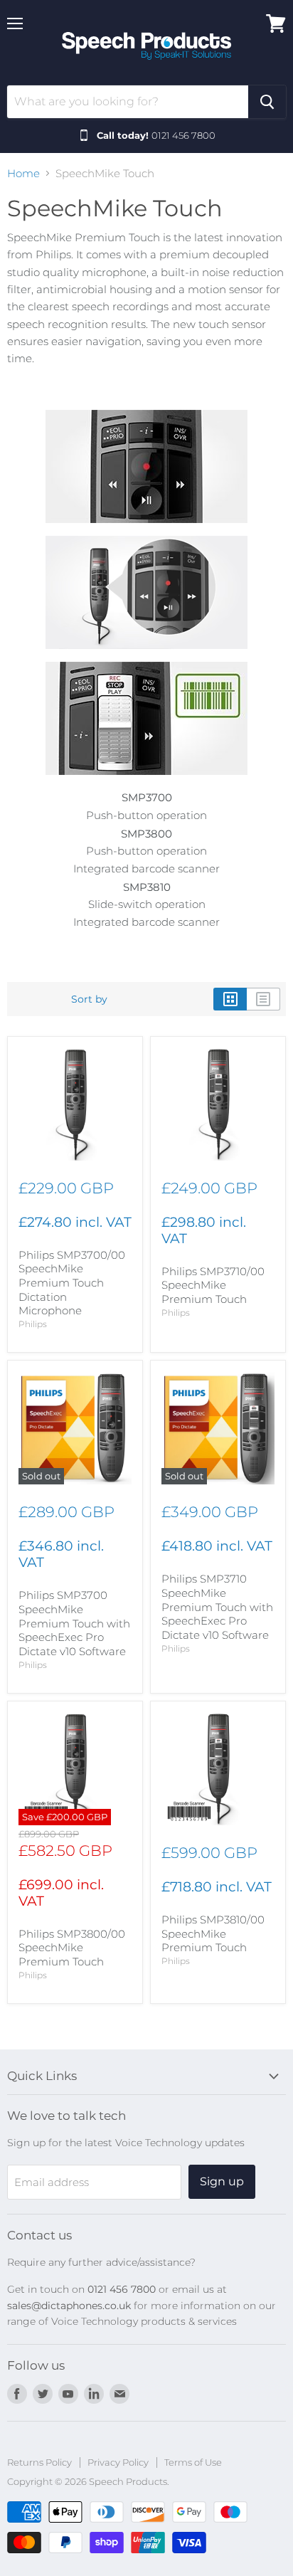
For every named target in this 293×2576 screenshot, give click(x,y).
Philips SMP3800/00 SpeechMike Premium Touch (72, 1948)
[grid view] (230, 999)
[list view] (263, 999)
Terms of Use (193, 2462)
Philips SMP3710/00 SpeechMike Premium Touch (213, 1285)
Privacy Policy (118, 2462)
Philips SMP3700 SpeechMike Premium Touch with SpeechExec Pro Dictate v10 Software (74, 1623)
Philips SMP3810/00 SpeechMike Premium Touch (213, 1933)
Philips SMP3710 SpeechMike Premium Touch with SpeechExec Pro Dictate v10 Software (217, 1607)
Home (23, 173)
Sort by (89, 999)
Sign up (222, 2181)
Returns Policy (39, 2462)
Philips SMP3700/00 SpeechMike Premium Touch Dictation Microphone (72, 1283)
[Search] (267, 102)
